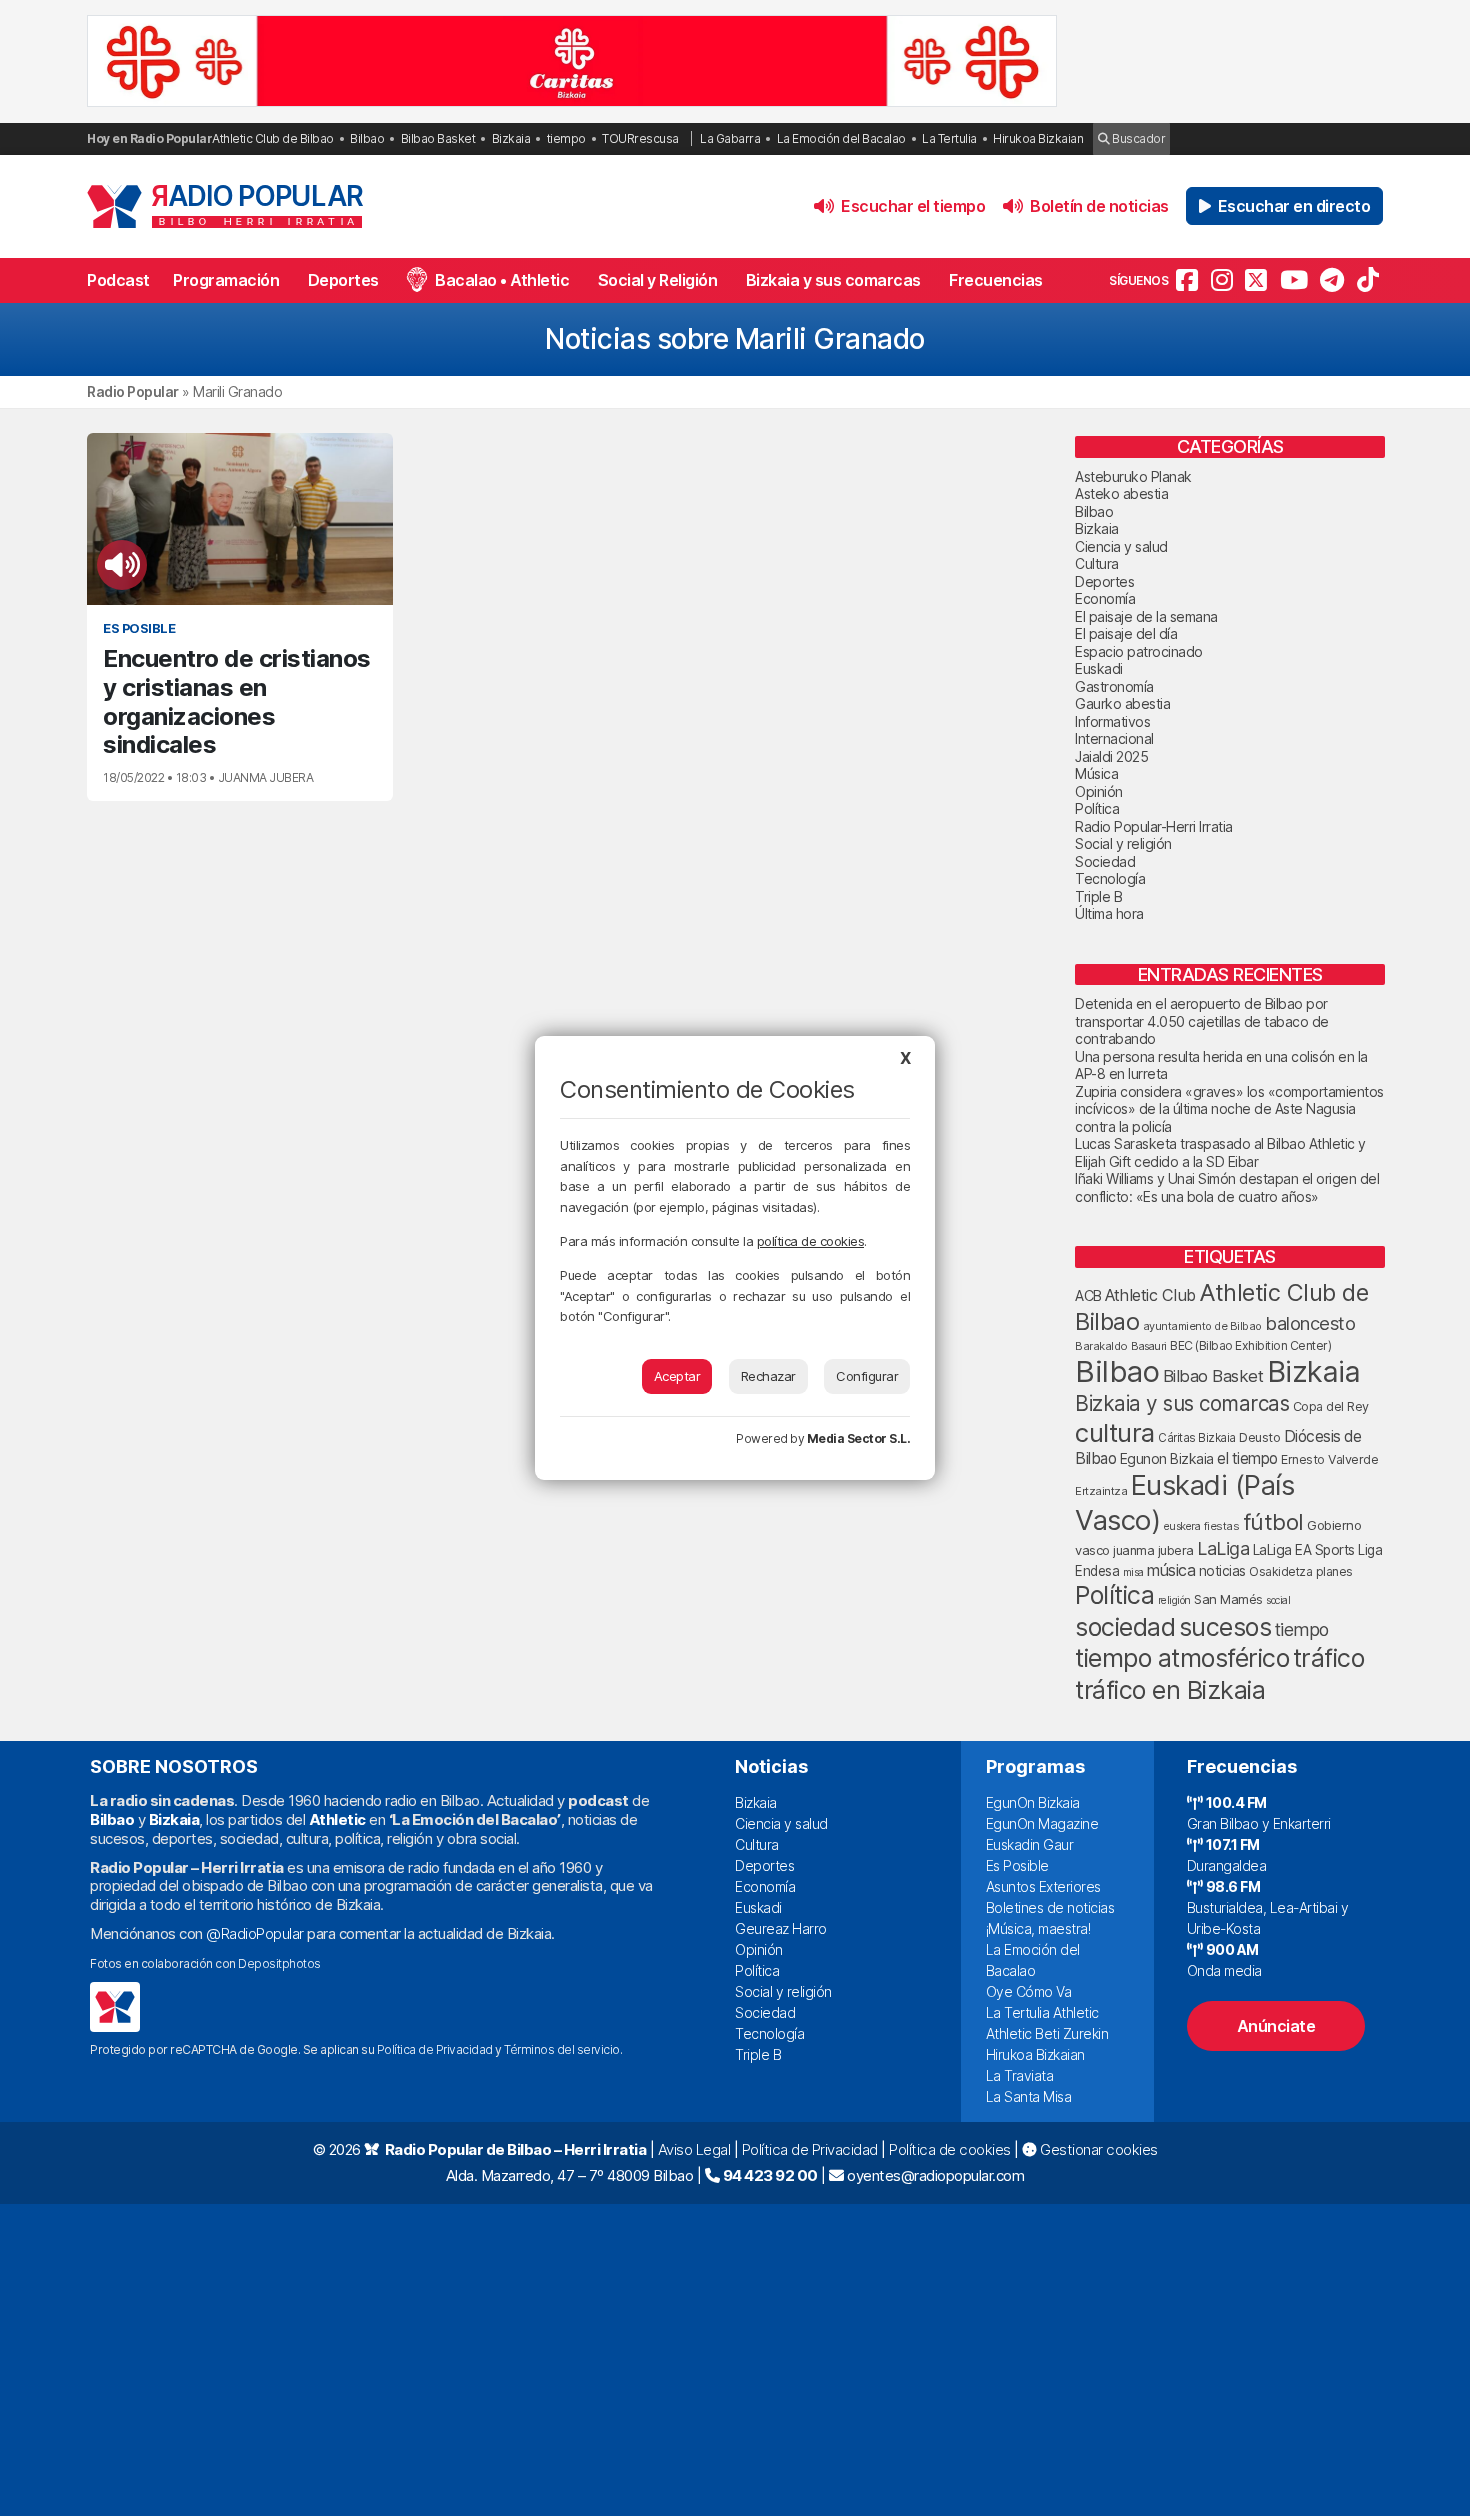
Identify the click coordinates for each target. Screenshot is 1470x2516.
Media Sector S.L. (859, 1438)
